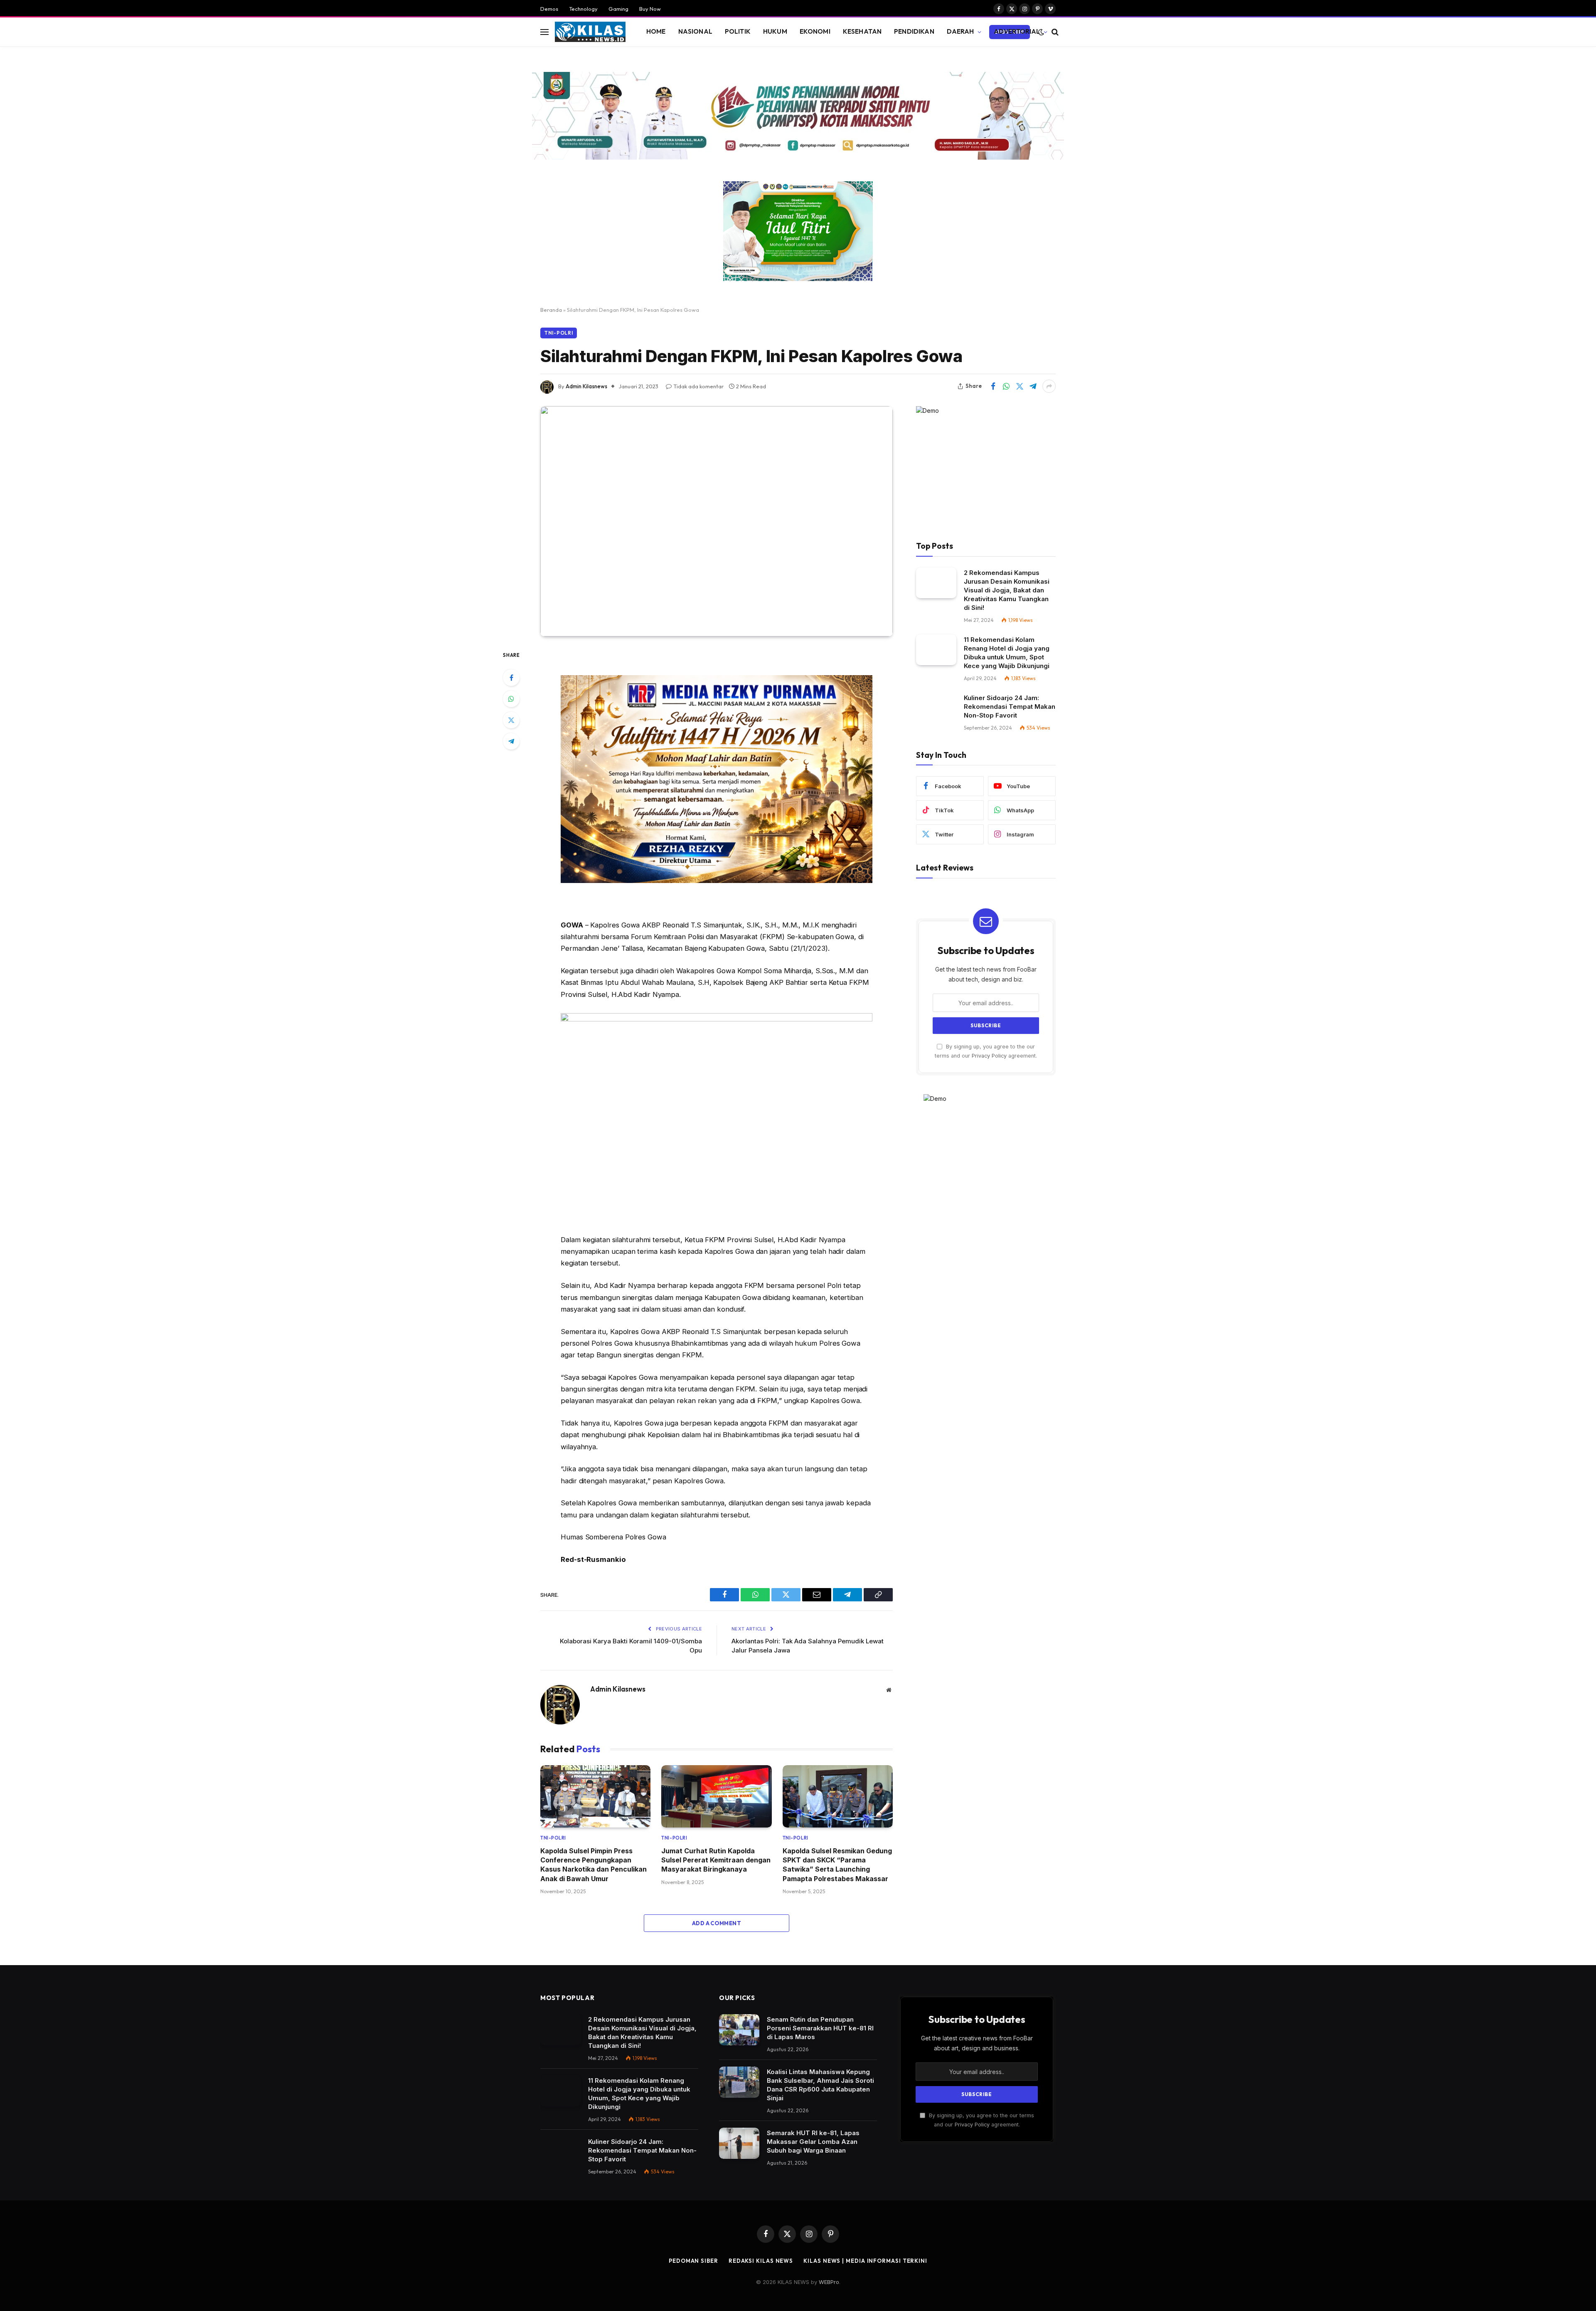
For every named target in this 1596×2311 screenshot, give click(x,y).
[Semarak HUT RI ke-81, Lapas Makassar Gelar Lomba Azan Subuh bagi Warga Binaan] (739, 2143)
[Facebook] (511, 678)
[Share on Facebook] (993, 386)
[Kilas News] (590, 32)
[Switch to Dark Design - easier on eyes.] (1041, 32)
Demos (549, 9)
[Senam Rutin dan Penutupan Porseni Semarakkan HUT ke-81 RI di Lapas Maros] (739, 2030)
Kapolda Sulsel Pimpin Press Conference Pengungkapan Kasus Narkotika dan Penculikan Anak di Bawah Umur (594, 1865)
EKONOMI (815, 31)
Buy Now (650, 9)
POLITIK (738, 31)
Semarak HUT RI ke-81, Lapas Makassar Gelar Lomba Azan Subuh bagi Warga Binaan (813, 2142)
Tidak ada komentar (698, 386)
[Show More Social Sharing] (1049, 386)
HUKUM (775, 31)
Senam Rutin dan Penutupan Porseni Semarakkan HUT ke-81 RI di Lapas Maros (820, 2028)
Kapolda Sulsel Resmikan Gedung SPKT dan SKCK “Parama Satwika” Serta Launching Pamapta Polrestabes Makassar (837, 1865)
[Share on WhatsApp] (1006, 386)
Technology (583, 9)
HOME (656, 31)
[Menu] (544, 32)
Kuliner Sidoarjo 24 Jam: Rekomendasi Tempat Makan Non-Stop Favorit (1010, 707)
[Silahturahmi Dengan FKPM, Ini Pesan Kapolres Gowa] (717, 521)
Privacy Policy (989, 1056)
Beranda (551, 310)
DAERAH (961, 31)
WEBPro (829, 2282)
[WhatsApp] (511, 699)
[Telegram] (511, 741)
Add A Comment (717, 1923)
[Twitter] (511, 720)
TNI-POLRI (559, 333)
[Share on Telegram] (1033, 386)
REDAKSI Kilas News (761, 2261)
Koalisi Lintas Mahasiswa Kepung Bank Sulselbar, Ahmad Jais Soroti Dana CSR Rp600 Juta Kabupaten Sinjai (820, 2085)
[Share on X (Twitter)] (1020, 386)
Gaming (618, 9)
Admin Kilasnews (586, 386)
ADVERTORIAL (1017, 31)
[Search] (1054, 32)
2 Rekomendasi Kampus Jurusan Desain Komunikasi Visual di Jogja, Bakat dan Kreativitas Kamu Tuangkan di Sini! (1007, 590)
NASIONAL (695, 31)
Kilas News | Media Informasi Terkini (865, 2261)
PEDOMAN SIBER (693, 2261)
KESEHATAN (862, 31)
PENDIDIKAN (914, 31)
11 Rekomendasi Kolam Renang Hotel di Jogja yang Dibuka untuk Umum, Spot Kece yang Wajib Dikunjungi (1007, 653)
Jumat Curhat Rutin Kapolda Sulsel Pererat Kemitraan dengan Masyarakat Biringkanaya (716, 1860)
